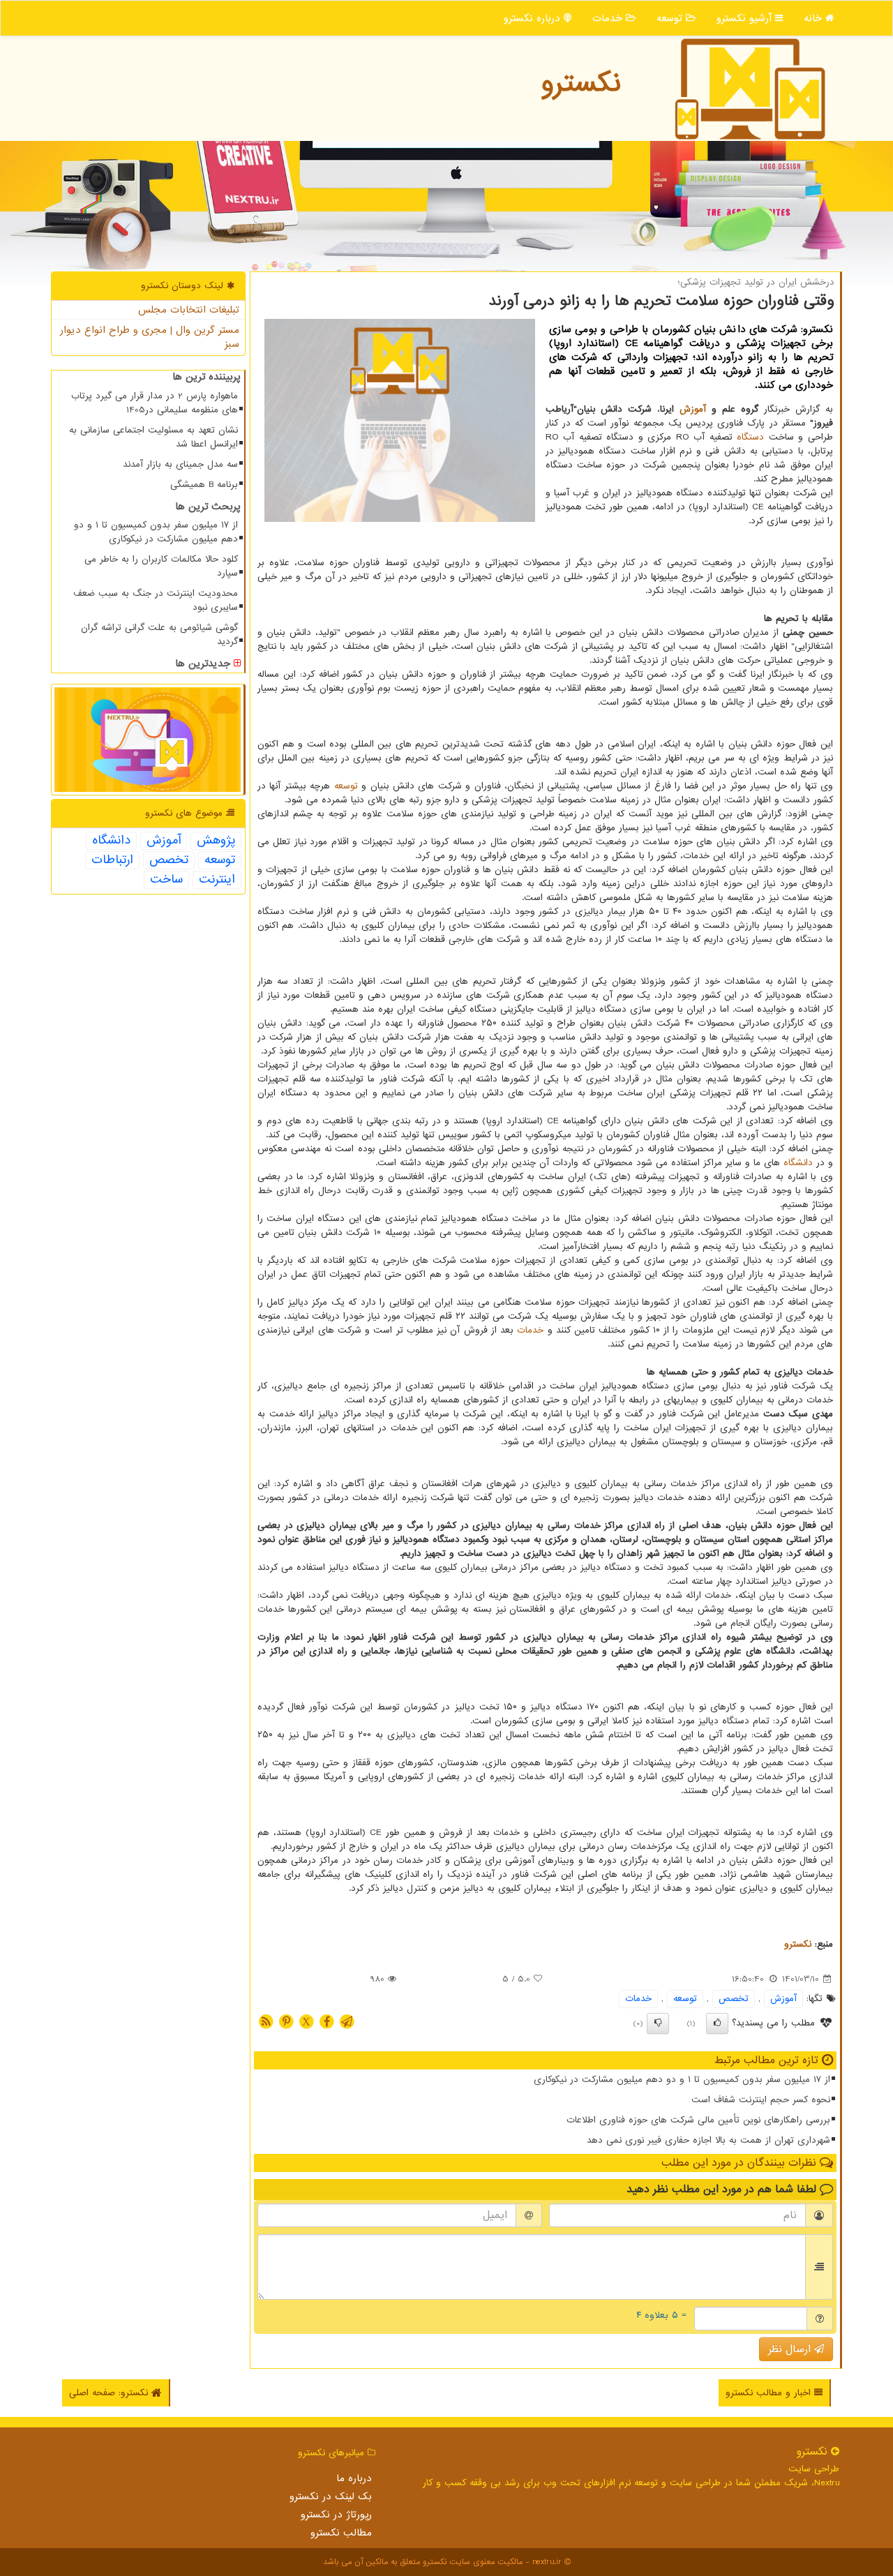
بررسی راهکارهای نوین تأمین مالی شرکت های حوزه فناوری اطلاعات (698, 2120)
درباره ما (354, 2478)
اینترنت (217, 880)
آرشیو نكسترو (746, 18)
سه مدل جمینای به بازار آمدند (180, 464)
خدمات (609, 18)
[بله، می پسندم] (717, 2023)
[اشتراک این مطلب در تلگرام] (347, 2021)
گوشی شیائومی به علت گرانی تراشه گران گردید (159, 635)
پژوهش (216, 841)
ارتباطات (112, 860)
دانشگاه (798, 1163)
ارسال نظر (791, 2349)
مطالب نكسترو (341, 2533)
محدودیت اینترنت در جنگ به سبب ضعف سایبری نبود (156, 600)
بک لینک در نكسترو (331, 2496)
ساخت (166, 880)
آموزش (693, 409)
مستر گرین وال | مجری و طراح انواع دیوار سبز (150, 337)
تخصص (734, 1999)
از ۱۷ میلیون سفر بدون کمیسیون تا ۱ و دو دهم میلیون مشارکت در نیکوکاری (682, 2080)
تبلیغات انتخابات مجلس (189, 310)
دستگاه (750, 437)
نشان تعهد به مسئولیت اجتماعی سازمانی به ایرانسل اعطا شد (153, 437)
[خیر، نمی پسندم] (658, 2023)
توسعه (671, 18)
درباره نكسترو (534, 18)
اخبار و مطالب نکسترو (770, 2393)
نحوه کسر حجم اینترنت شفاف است (761, 2100)
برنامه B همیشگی (204, 485)
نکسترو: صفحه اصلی (110, 2393)
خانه (815, 18)
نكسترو (581, 83)
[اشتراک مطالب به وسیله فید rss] (266, 2021)
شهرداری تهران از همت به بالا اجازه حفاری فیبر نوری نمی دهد (708, 2140)
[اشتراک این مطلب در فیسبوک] (327, 2021)
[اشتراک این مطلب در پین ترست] (286, 2021)
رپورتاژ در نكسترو (336, 2515)
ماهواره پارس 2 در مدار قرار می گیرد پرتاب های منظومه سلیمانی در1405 (155, 403)
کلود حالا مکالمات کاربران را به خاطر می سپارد (161, 566)
